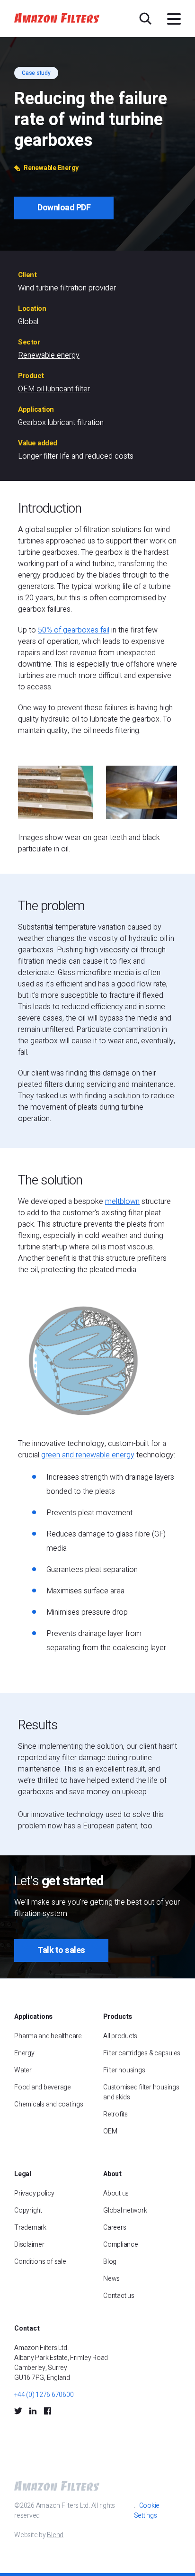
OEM (110, 2131)
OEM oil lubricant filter (54, 389)
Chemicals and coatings (49, 2104)
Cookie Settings (147, 2511)
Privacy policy (34, 2193)
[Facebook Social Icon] (47, 2411)
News (111, 2279)
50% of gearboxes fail (74, 630)
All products (120, 2036)
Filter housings (124, 2070)
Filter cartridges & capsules (142, 2053)
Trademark (30, 2228)
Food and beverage (43, 2087)
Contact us (119, 2296)
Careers (115, 2228)
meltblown (122, 1202)
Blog (110, 2262)
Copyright (28, 2210)
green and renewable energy (88, 1455)
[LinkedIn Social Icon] (33, 2411)
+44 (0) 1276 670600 (44, 2395)
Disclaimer (29, 2245)
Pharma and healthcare (48, 2036)
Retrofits (115, 2114)
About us (116, 2193)
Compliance (121, 2245)
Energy (24, 2053)
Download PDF (64, 208)
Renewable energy (49, 355)
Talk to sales (61, 1950)
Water (23, 2070)
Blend (55, 2535)
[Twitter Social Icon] (18, 2411)
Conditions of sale (40, 2262)
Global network (125, 2210)
